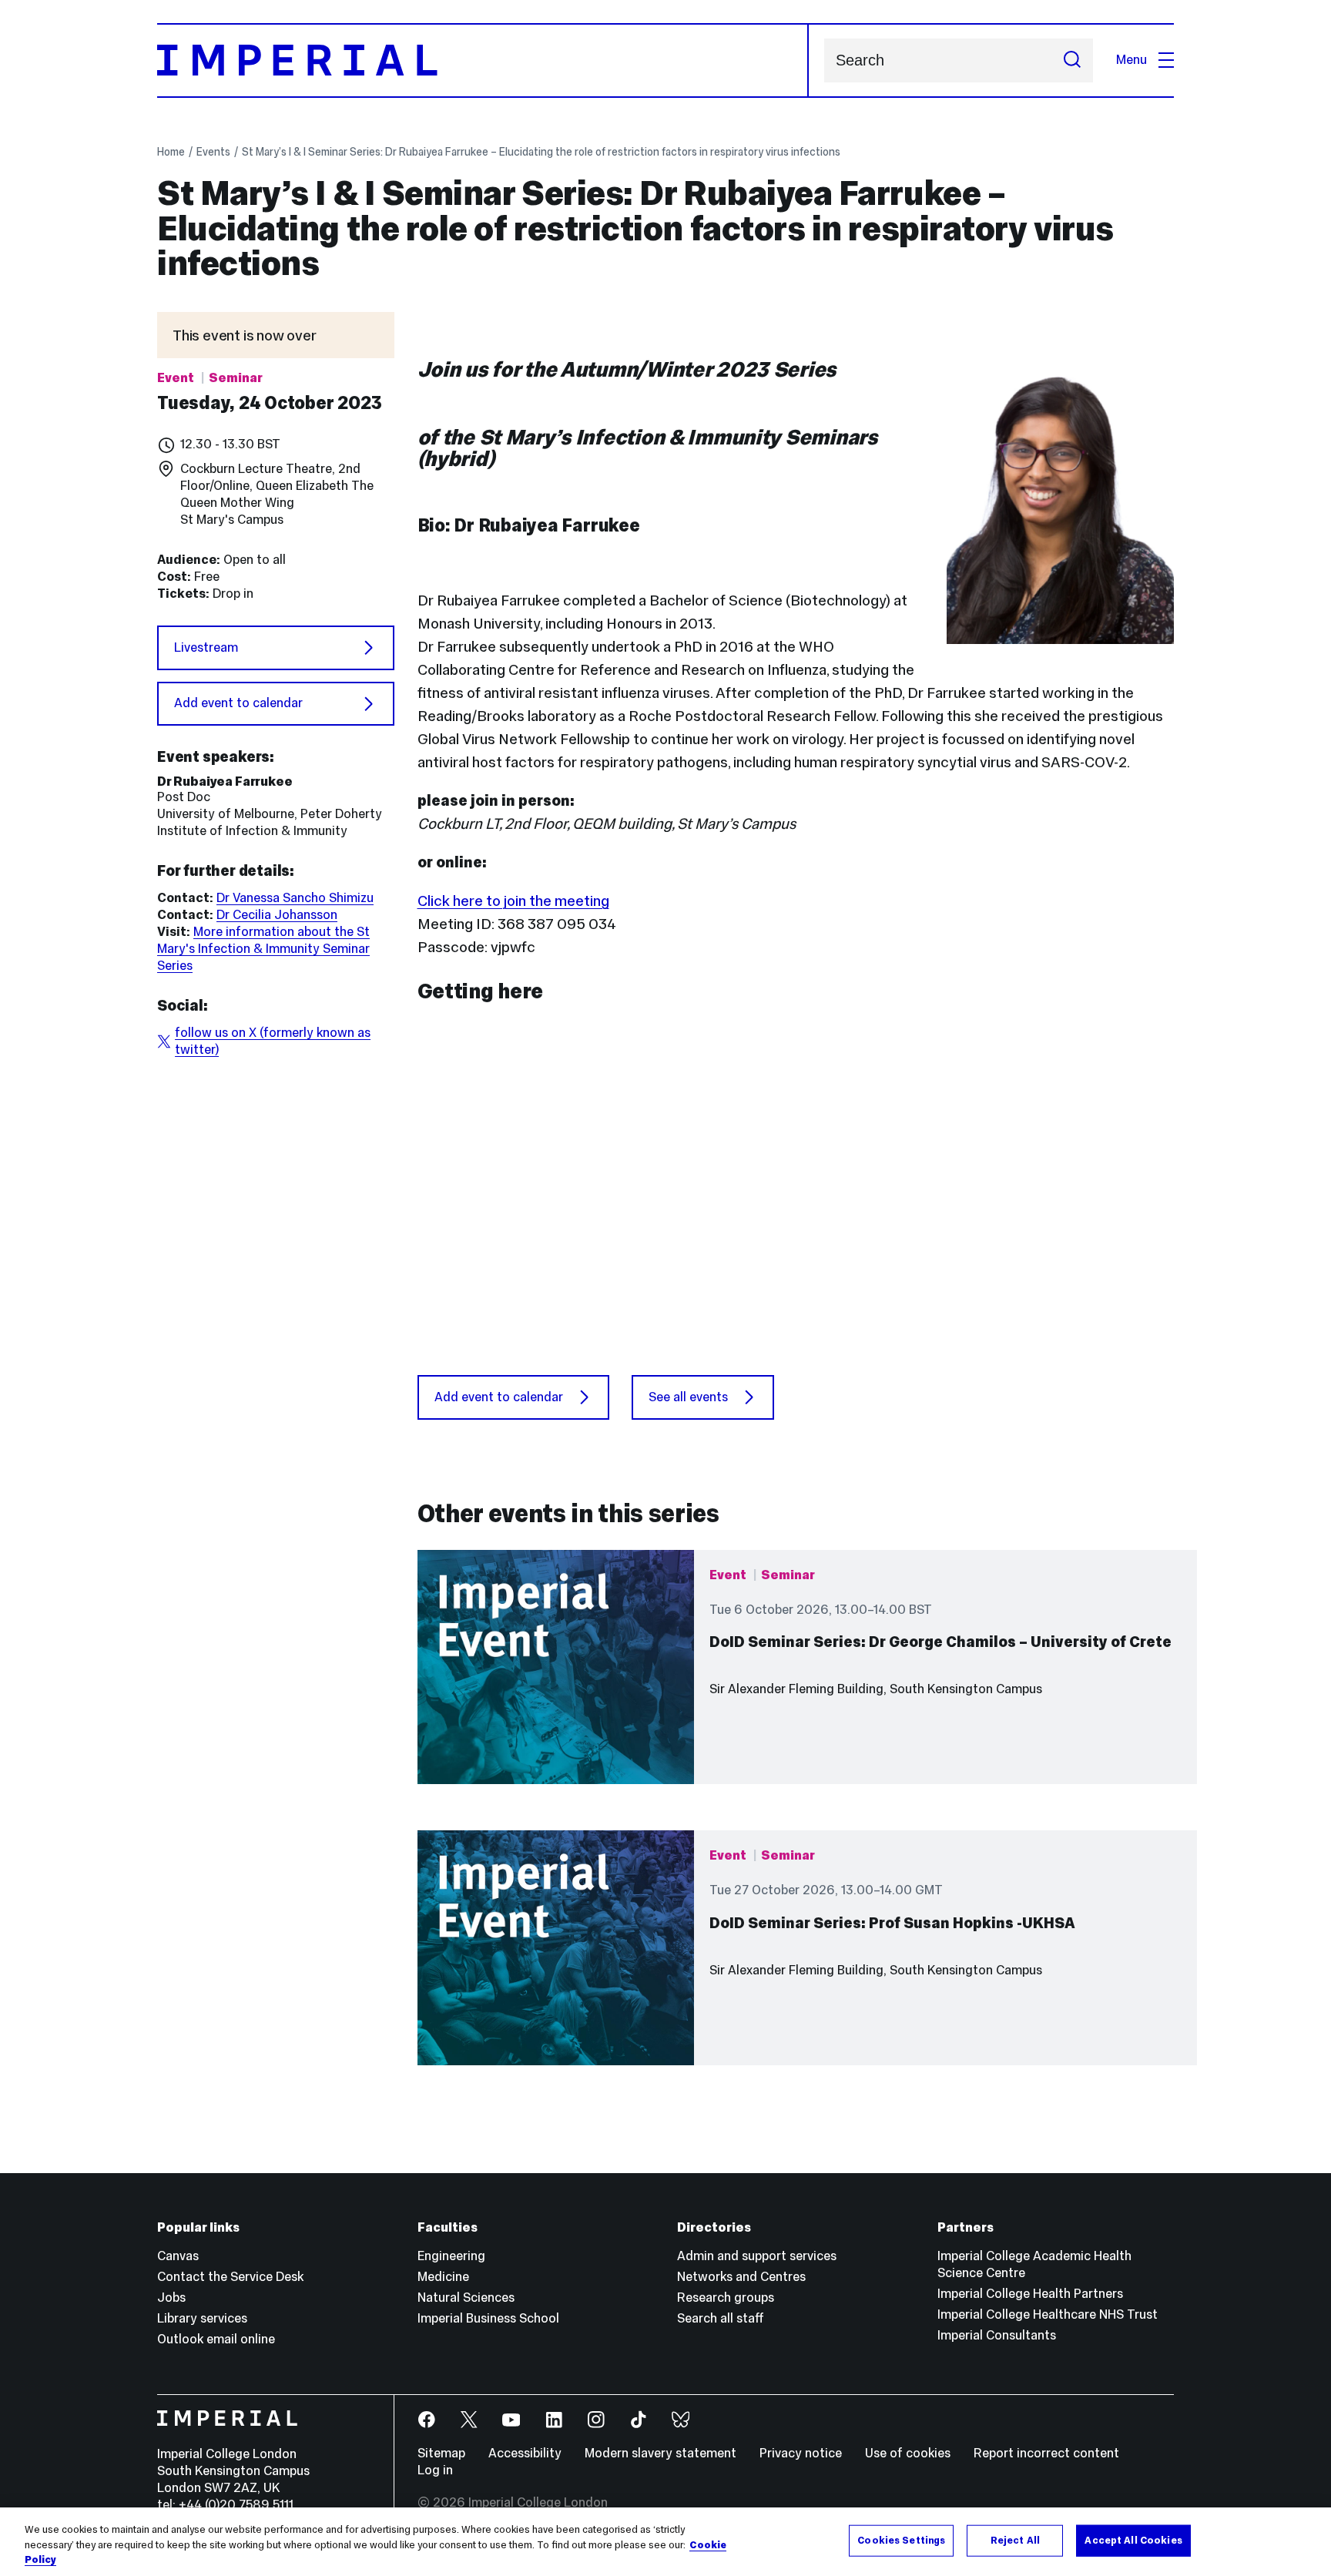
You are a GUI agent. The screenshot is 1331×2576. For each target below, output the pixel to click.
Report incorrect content (1046, 2453)
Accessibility (525, 2453)
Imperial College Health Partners (1030, 2294)
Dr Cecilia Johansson (277, 915)
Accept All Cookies (1133, 2540)
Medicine (443, 2277)
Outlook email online (216, 2339)
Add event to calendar (238, 703)
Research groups (726, 2298)
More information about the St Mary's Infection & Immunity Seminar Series (263, 949)
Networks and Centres (741, 2277)
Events (213, 152)
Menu (1132, 60)
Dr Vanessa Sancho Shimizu (295, 898)
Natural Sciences (466, 2298)
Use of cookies (908, 2453)
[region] (665, 2542)
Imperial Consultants (997, 2335)
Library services (202, 2318)
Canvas (178, 2256)
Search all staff (721, 2318)
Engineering (451, 2256)
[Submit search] (1072, 60)
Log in (435, 2470)
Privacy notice (801, 2453)
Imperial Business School (488, 2318)
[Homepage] (483, 60)
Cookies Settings (901, 2540)
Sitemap (441, 2453)
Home (171, 152)
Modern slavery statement (660, 2453)
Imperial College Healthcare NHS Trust (1048, 2314)
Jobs (171, 2298)
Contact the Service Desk (230, 2277)
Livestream (206, 647)
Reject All (1015, 2540)
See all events (688, 1397)
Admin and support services (757, 2256)
